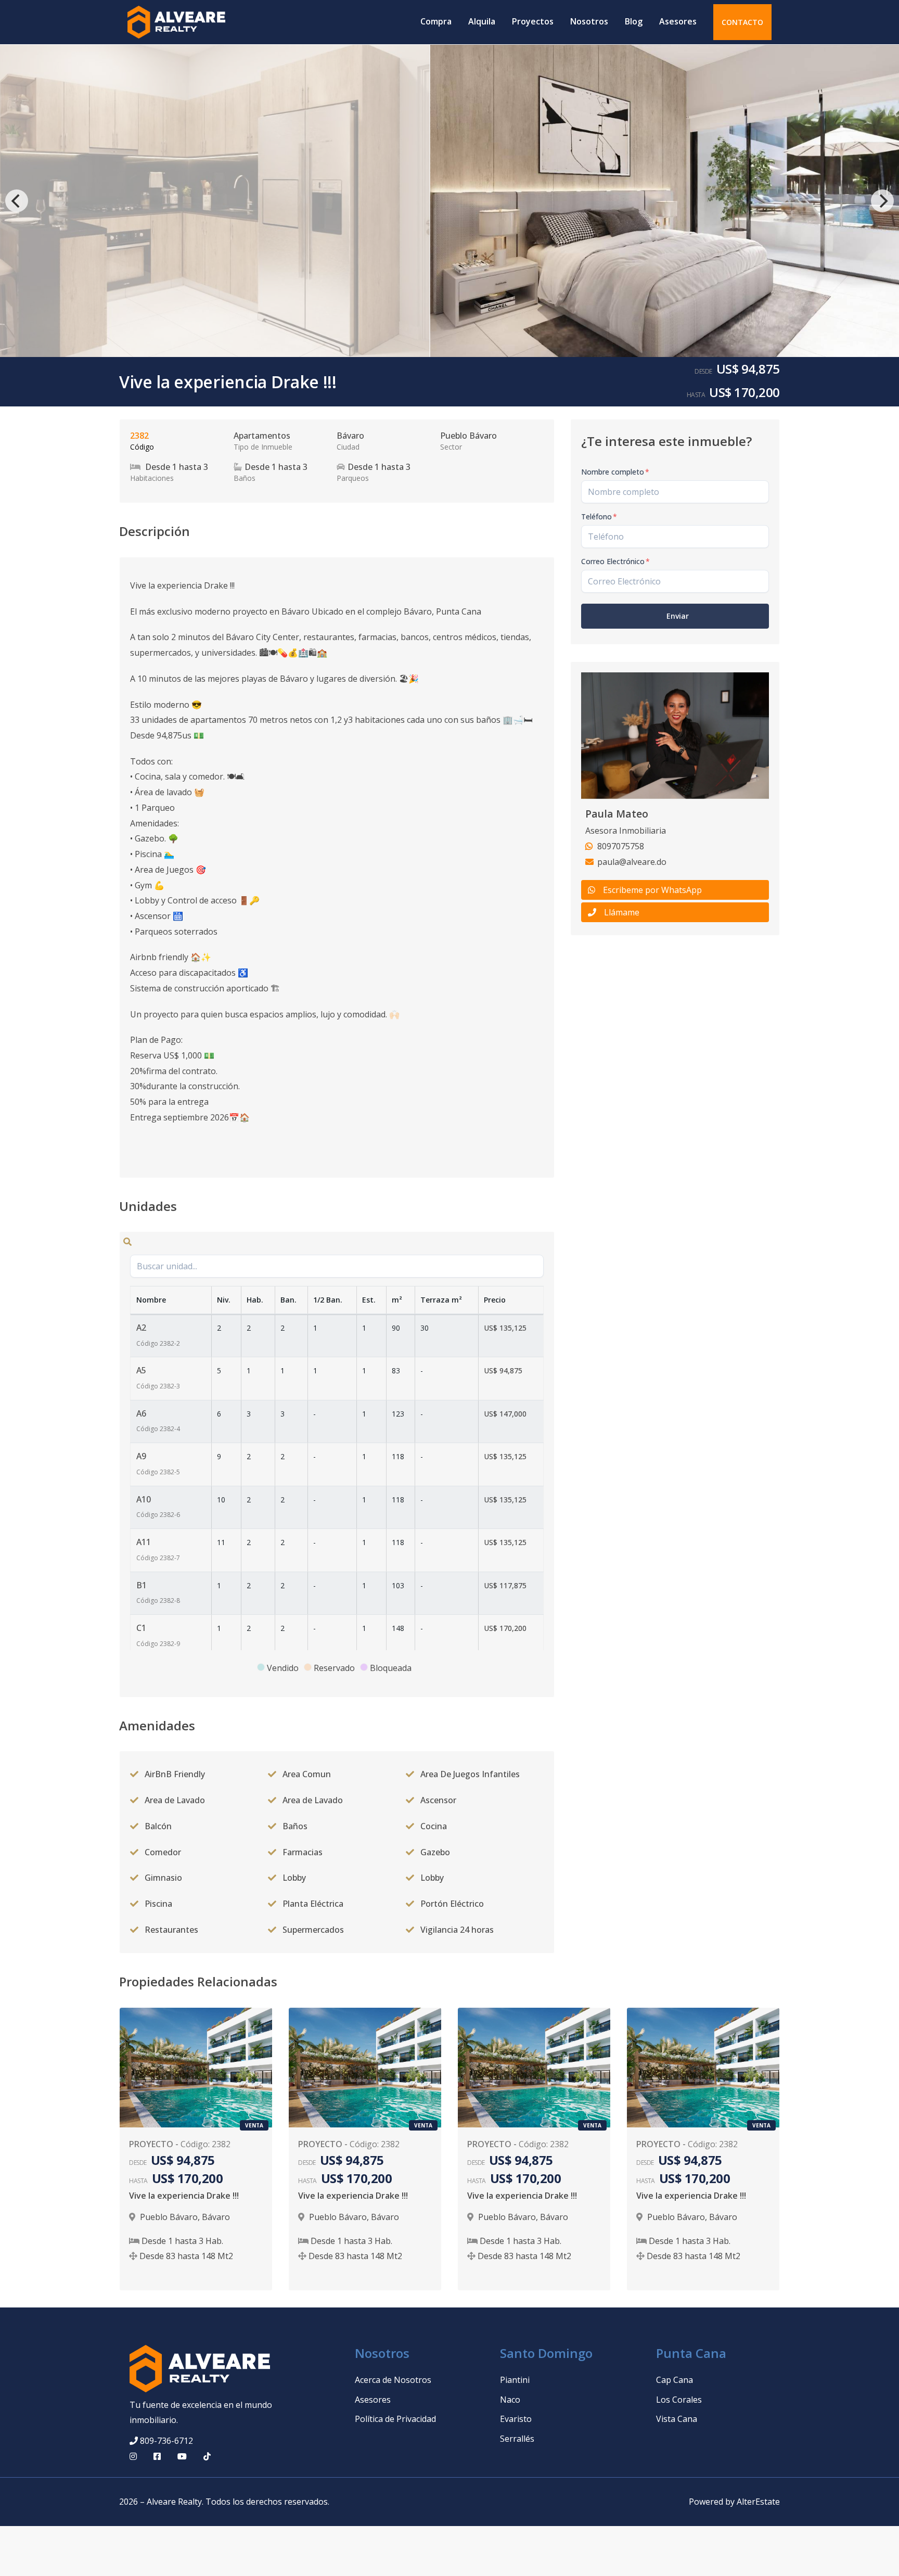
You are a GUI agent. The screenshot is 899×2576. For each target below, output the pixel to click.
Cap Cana (675, 2380)
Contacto (742, 22)
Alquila (482, 21)
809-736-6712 (166, 2441)
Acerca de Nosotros (393, 2380)
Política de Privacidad (395, 2419)
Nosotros (589, 21)
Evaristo (516, 2419)
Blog (634, 21)
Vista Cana (677, 2419)
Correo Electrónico (615, 561)
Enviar (678, 616)
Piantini (515, 2380)
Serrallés (517, 2439)
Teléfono (599, 517)
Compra (436, 21)
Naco (510, 2400)
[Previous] (17, 201)
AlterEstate (758, 2502)
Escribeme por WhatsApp (652, 890)
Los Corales (679, 2400)
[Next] (882, 201)
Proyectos (533, 21)
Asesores (678, 21)
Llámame (622, 912)
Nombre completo (615, 472)
